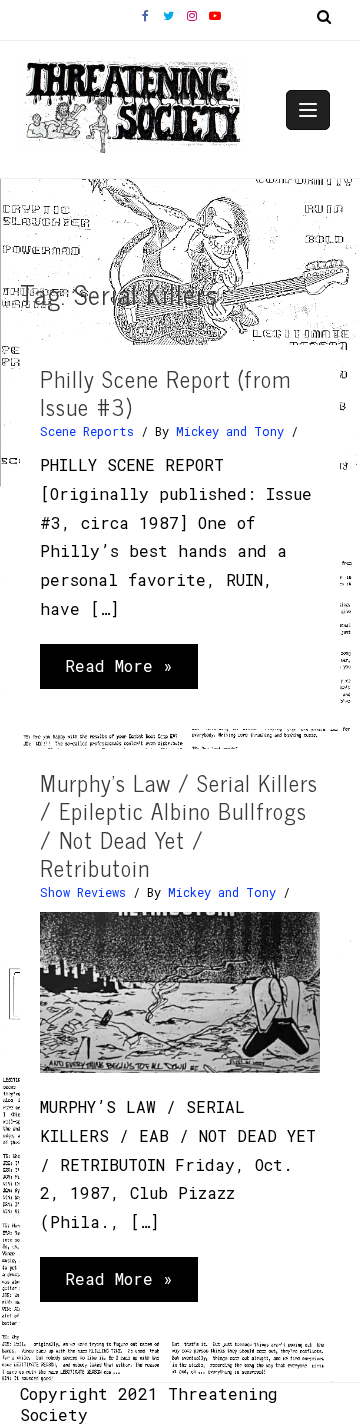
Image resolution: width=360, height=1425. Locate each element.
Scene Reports (87, 431)
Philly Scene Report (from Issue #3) (165, 393)
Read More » (118, 671)
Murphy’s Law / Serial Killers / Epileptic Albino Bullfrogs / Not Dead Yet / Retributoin (179, 825)
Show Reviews (83, 892)
